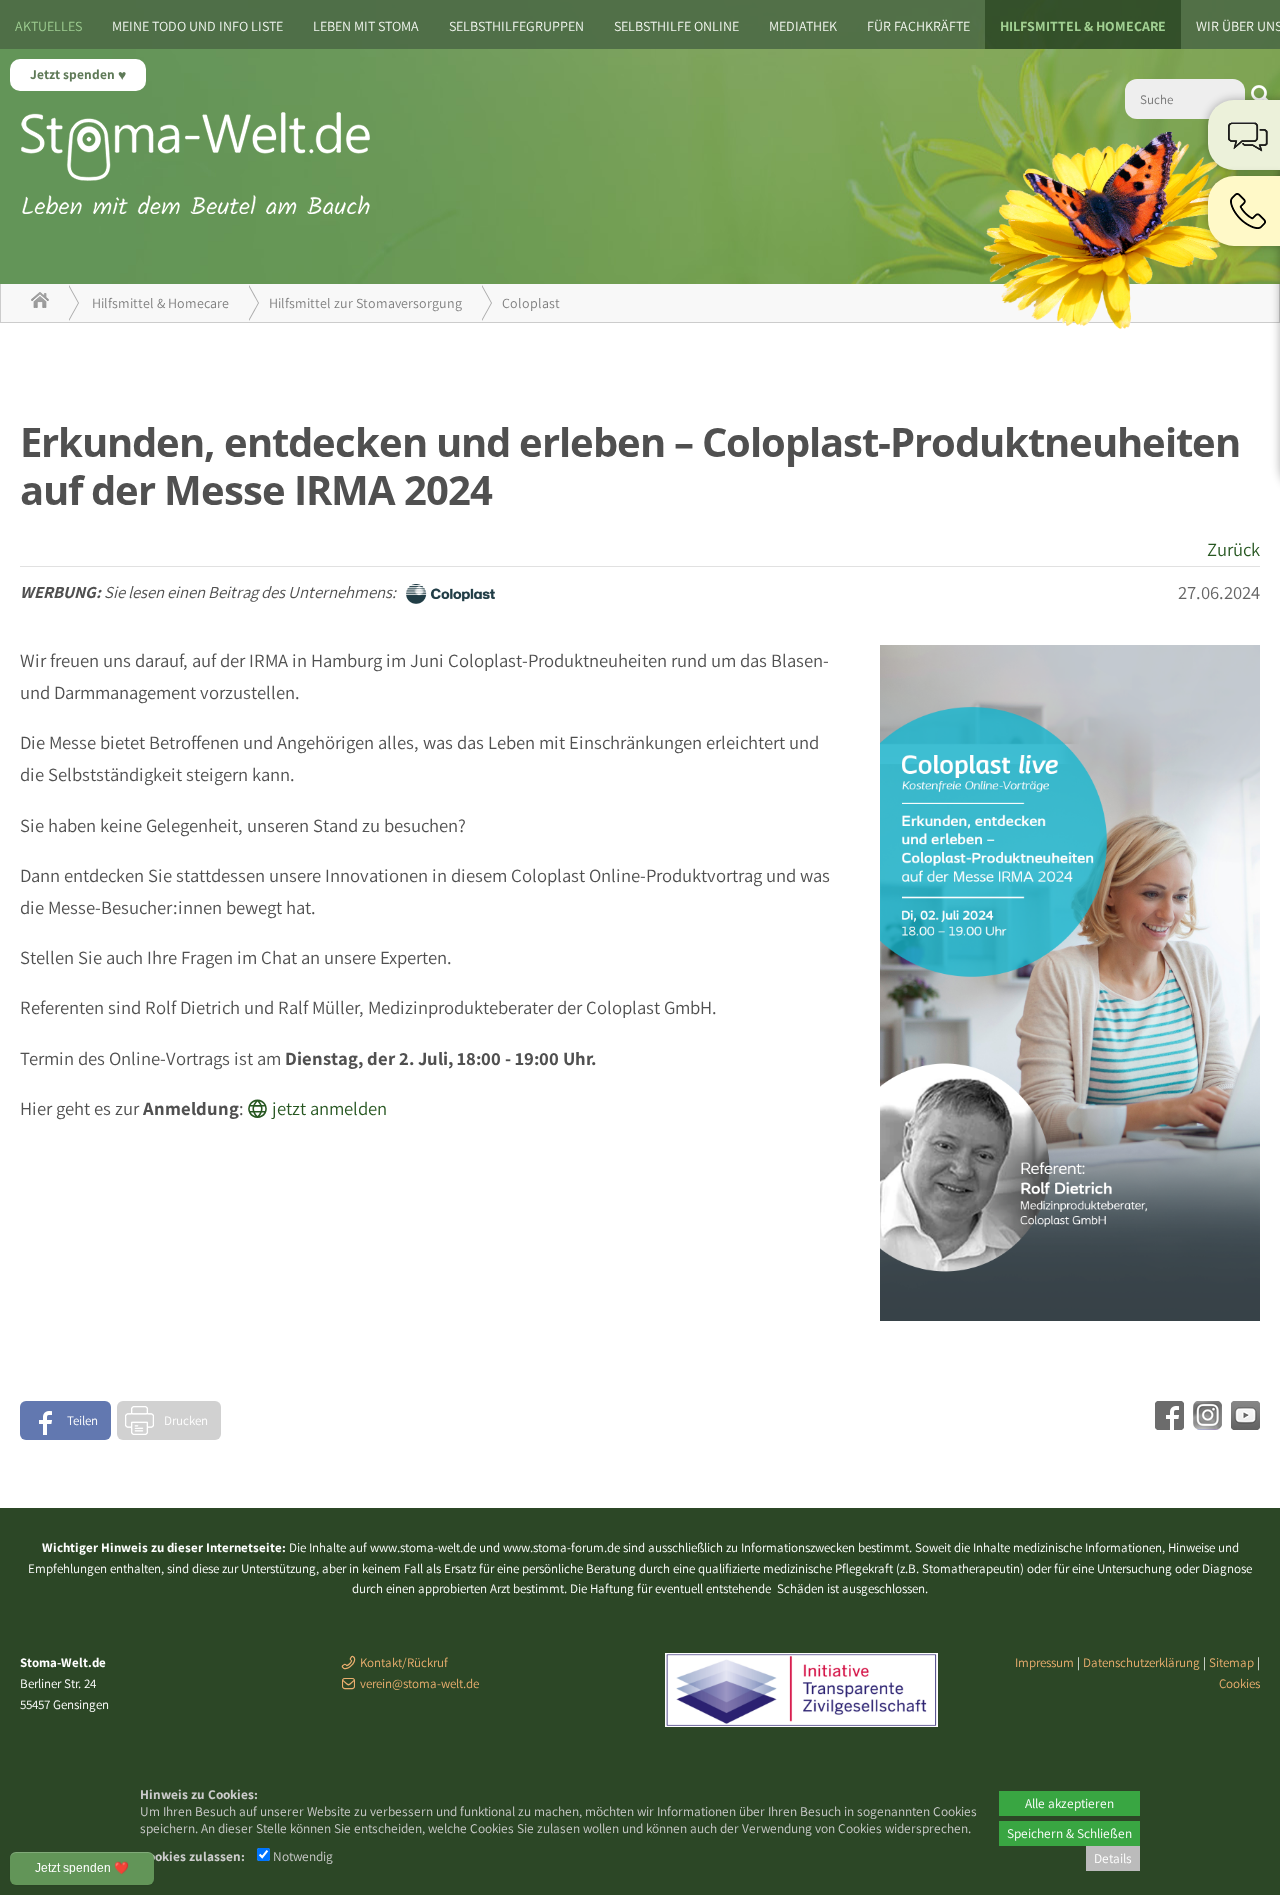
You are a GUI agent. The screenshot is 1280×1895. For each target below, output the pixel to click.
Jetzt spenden (74, 74)
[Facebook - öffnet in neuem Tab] (1167, 1423)
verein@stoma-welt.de (419, 1683)
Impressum (1044, 1662)
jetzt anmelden (329, 1108)
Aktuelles (48, 26)
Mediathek (803, 26)
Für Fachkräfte (918, 26)
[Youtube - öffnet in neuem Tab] (1243, 1423)
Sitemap (1231, 1662)
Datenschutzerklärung (1141, 1662)
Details (1113, 1858)
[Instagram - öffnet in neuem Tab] (1205, 1423)
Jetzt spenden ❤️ (82, 1868)
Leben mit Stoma (366, 26)
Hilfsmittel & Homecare (1083, 26)
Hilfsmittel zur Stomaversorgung (365, 303)
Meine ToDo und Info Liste (197, 26)
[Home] (40, 303)
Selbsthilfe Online (676, 26)
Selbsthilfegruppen (516, 26)
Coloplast (531, 303)
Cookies (1239, 1683)
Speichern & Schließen (1069, 1833)
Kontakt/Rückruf (404, 1662)
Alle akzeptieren (1069, 1803)
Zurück (1233, 549)
